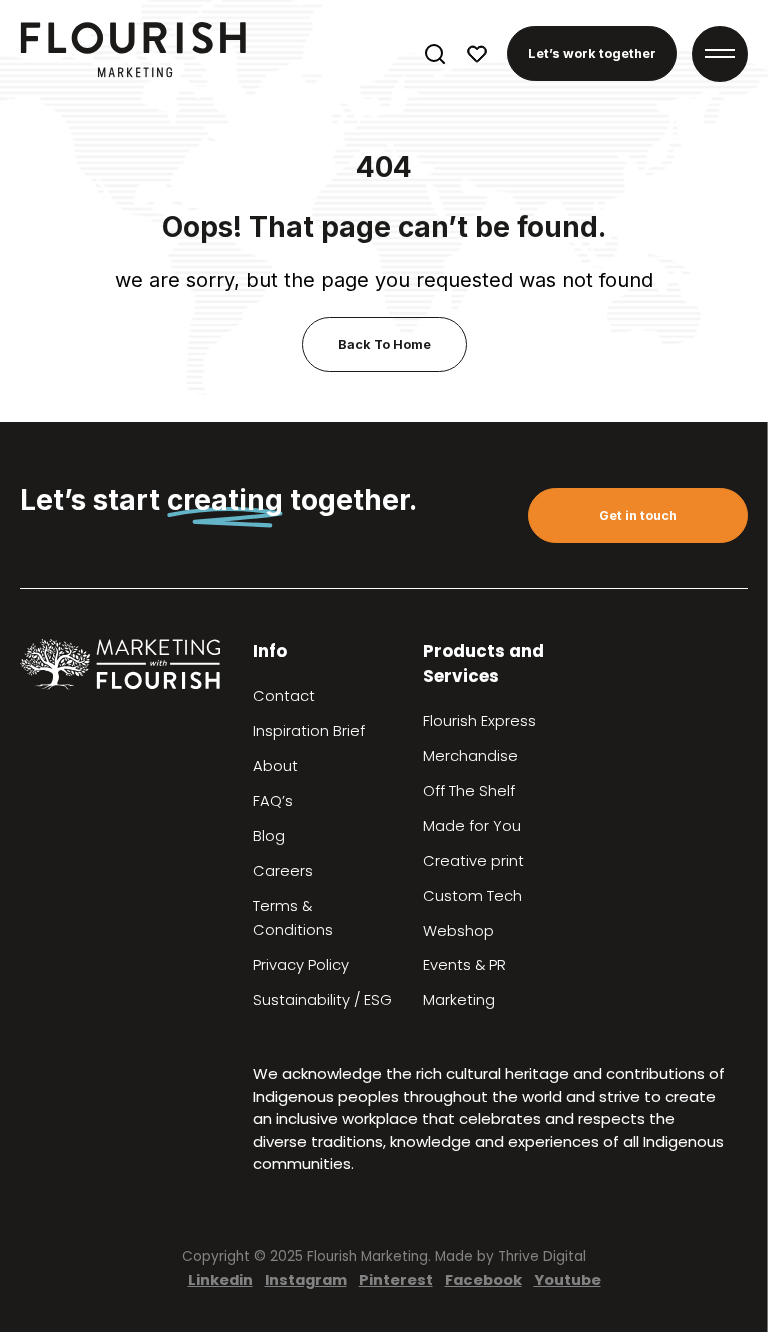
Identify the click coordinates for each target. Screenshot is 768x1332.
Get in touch (638, 515)
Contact (284, 696)
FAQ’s (273, 801)
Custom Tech (472, 896)
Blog (269, 836)
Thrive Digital (542, 1256)
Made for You (472, 826)
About (275, 766)
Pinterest (396, 1279)
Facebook (483, 1279)
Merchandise (470, 756)
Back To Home (384, 344)
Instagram (306, 1279)
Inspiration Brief (309, 731)
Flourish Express (479, 721)
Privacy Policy (301, 965)
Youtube (567, 1279)
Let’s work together (592, 53)
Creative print (473, 861)
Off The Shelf (469, 791)
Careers (283, 871)
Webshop (458, 931)
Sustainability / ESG (322, 1000)
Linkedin (220, 1279)
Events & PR (464, 965)
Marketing (459, 1000)
